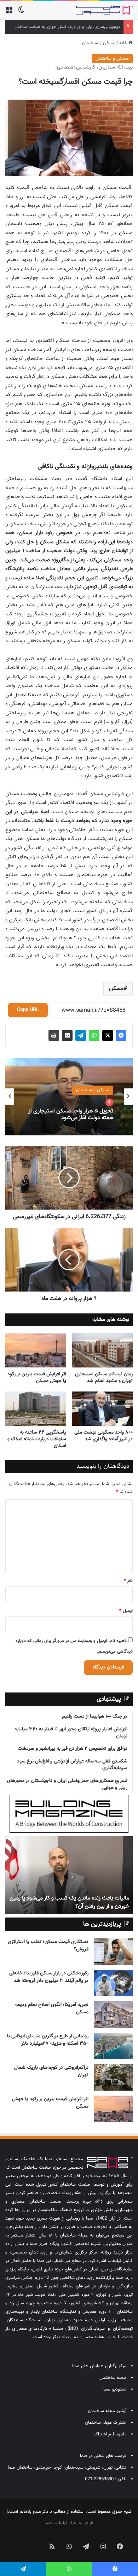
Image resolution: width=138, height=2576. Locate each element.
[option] (69, 1097)
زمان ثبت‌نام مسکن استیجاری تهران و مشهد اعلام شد (104, 1378)
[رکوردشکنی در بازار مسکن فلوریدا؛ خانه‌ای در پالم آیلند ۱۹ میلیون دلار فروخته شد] (113, 1983)
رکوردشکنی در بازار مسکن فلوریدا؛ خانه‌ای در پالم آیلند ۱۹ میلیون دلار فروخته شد (49, 1977)
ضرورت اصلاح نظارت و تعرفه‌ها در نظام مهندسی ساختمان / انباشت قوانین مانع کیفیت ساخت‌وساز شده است (74, 1898)
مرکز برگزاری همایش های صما (99, 2366)
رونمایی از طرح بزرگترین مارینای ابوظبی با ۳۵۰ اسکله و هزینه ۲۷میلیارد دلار (48, 2040)
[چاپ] (54, 1035)
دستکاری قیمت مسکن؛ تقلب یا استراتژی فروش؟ (48, 1946)
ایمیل (126, 1611)
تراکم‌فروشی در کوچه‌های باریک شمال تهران (51, 2071)
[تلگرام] (81, 1035)
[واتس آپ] (94, 1035)
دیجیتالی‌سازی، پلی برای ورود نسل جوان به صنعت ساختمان (65, 27)
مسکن (116, 989)
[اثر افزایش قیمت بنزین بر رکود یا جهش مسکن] (36, 1350)
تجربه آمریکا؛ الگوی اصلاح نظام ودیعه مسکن (52, 2008)
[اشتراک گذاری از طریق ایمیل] (67, 1035)
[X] (108, 1035)
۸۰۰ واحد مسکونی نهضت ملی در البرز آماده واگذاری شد (103, 1436)
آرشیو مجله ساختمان (107, 2411)
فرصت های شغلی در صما (103, 2456)
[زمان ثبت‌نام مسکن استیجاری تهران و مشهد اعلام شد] (102, 1350)
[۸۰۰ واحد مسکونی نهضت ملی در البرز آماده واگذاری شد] (102, 1409)
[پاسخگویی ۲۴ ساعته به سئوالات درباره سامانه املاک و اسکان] (36, 1409)
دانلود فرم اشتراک (110, 2434)
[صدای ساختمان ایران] (104, 10)
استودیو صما (115, 2389)
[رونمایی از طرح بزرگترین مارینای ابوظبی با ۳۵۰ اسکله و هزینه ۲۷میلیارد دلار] (113, 2046)
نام (128, 1581)
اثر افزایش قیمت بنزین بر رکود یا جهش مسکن (37, 1378)
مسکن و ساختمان (99, 43)
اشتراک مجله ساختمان (106, 2423)
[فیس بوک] (121, 1035)
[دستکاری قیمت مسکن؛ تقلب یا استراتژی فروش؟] (113, 1952)
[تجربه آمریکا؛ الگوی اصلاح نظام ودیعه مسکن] (113, 2014)
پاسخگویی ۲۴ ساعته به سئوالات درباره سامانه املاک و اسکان (37, 1439)
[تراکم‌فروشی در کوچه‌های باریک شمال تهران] (113, 2077)
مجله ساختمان (113, 2378)
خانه (124, 43)
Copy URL (28, 1010)
